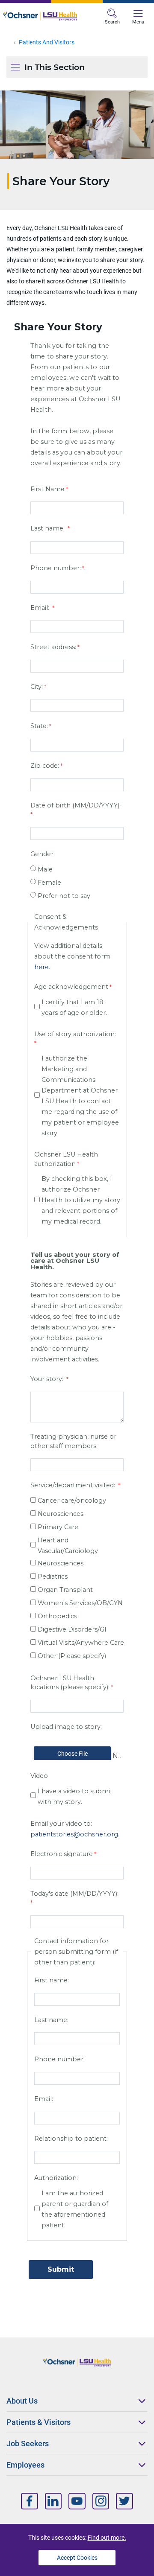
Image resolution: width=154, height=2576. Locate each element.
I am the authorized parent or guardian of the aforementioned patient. (75, 2209)
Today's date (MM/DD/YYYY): (74, 1894)
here (41, 967)
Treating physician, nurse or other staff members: (73, 1441)
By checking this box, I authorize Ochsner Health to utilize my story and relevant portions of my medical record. (81, 1200)
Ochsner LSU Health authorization (66, 1159)
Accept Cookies (77, 2558)
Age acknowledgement (71, 987)
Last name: (48, 528)
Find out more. (107, 2538)
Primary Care (58, 1527)
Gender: (43, 854)
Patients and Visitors (47, 42)
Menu (138, 22)
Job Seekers (28, 2443)
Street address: (53, 647)
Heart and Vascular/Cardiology (68, 1546)
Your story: (48, 1379)
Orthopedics (57, 1616)
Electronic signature (62, 1854)
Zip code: (45, 766)
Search (112, 22)
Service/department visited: (74, 1485)
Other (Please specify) (72, 1656)
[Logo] (40, 16)
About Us (22, 2401)
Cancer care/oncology (72, 1501)
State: (39, 726)
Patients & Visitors (38, 2422)
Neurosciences (61, 1514)
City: (37, 687)
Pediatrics (53, 1576)
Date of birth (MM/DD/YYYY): (76, 805)
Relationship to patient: (71, 2139)
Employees (25, 2465)
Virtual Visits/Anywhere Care (81, 1643)
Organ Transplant (65, 1590)
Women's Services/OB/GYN (80, 1603)
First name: (52, 1980)
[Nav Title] (30, 2501)
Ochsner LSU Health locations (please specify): (70, 1683)
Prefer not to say (64, 896)
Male (45, 869)
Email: (41, 608)
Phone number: (56, 568)
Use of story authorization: (75, 1034)
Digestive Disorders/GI (72, 1629)
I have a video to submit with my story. (75, 1796)
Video (39, 1776)
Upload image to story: (66, 1727)
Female (49, 883)
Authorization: (56, 2178)
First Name (47, 489)
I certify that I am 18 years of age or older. (74, 1007)
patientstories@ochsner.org (74, 1834)
